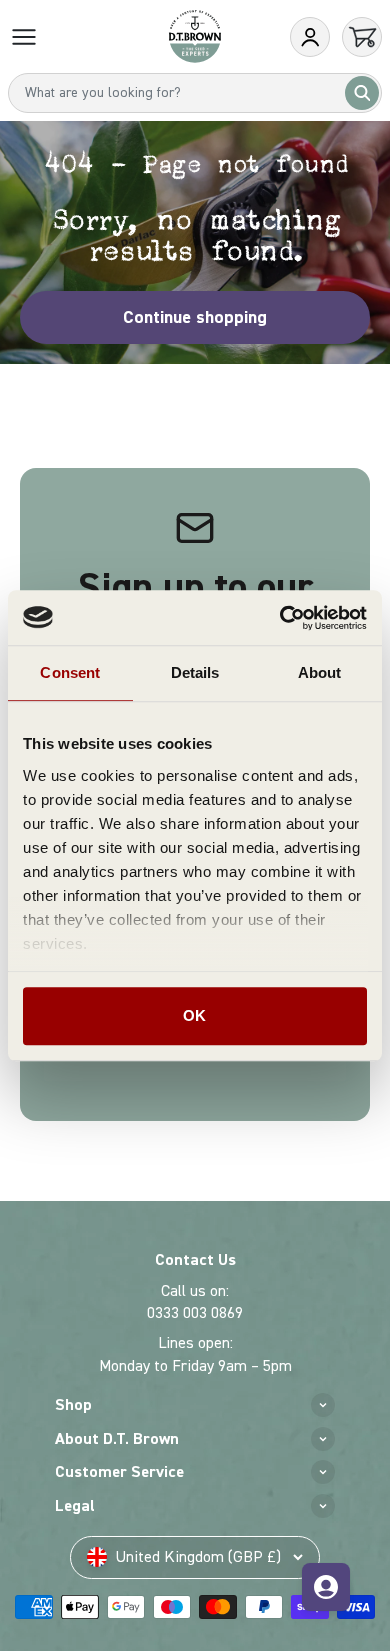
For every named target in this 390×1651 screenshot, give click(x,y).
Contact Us (195, 1260)
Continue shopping (195, 317)
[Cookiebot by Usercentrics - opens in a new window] (280, 618)
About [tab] (320, 672)
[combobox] (195, 93)
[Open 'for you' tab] (326, 1587)
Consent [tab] (70, 672)
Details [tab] (195, 672)
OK (194, 1015)
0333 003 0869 (195, 1313)
